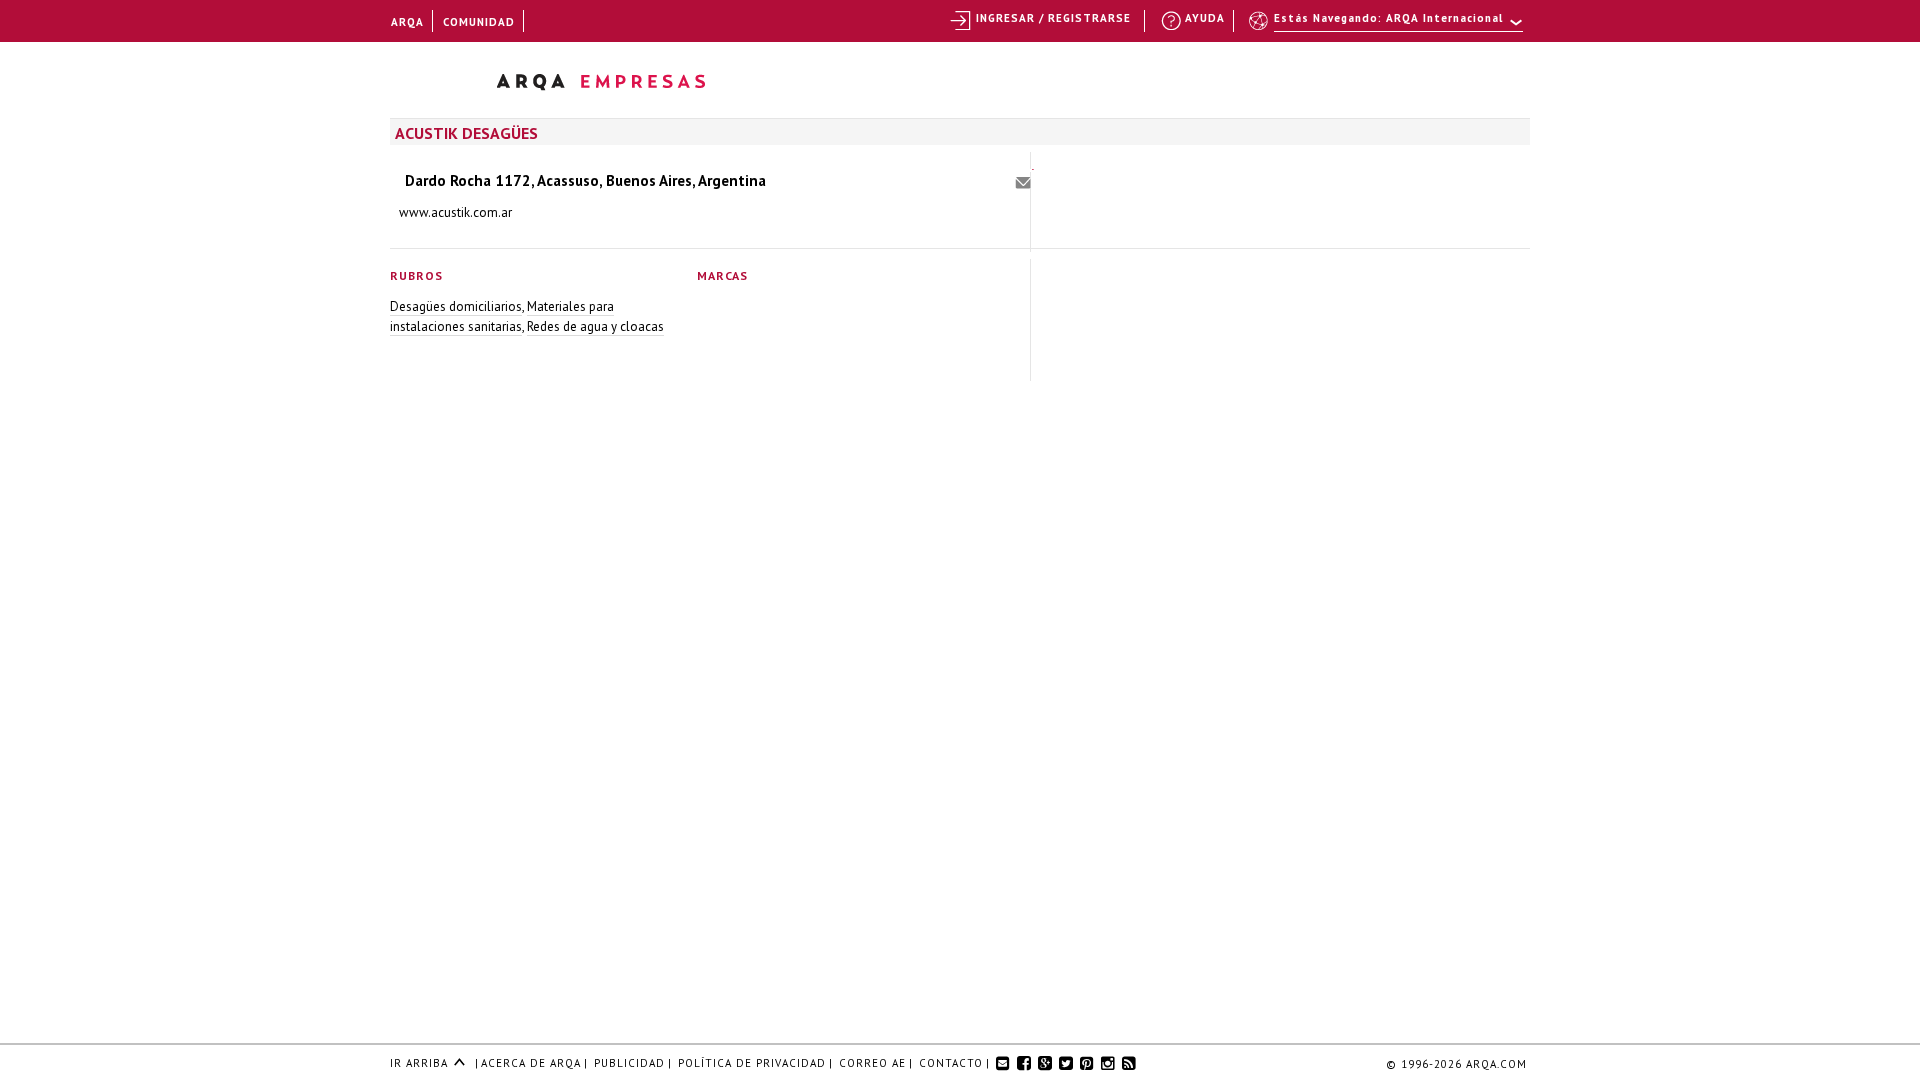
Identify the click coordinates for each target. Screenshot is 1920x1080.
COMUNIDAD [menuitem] (479, 22)
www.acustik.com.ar (455, 212)
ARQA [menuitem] (407, 22)
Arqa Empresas (627, 85)
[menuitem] (1387, 27)
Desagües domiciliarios (456, 306)
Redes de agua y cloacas (595, 326)
